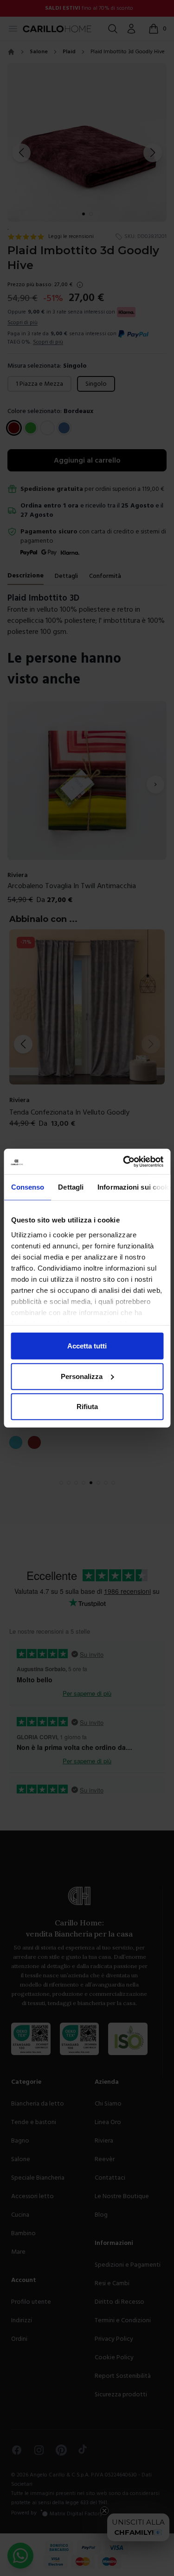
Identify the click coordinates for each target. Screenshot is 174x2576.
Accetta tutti (87, 1346)
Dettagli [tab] (71, 1187)
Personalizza (82, 1376)
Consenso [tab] (27, 1187)
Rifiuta (87, 1407)
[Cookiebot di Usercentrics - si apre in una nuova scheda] (124, 1161)
